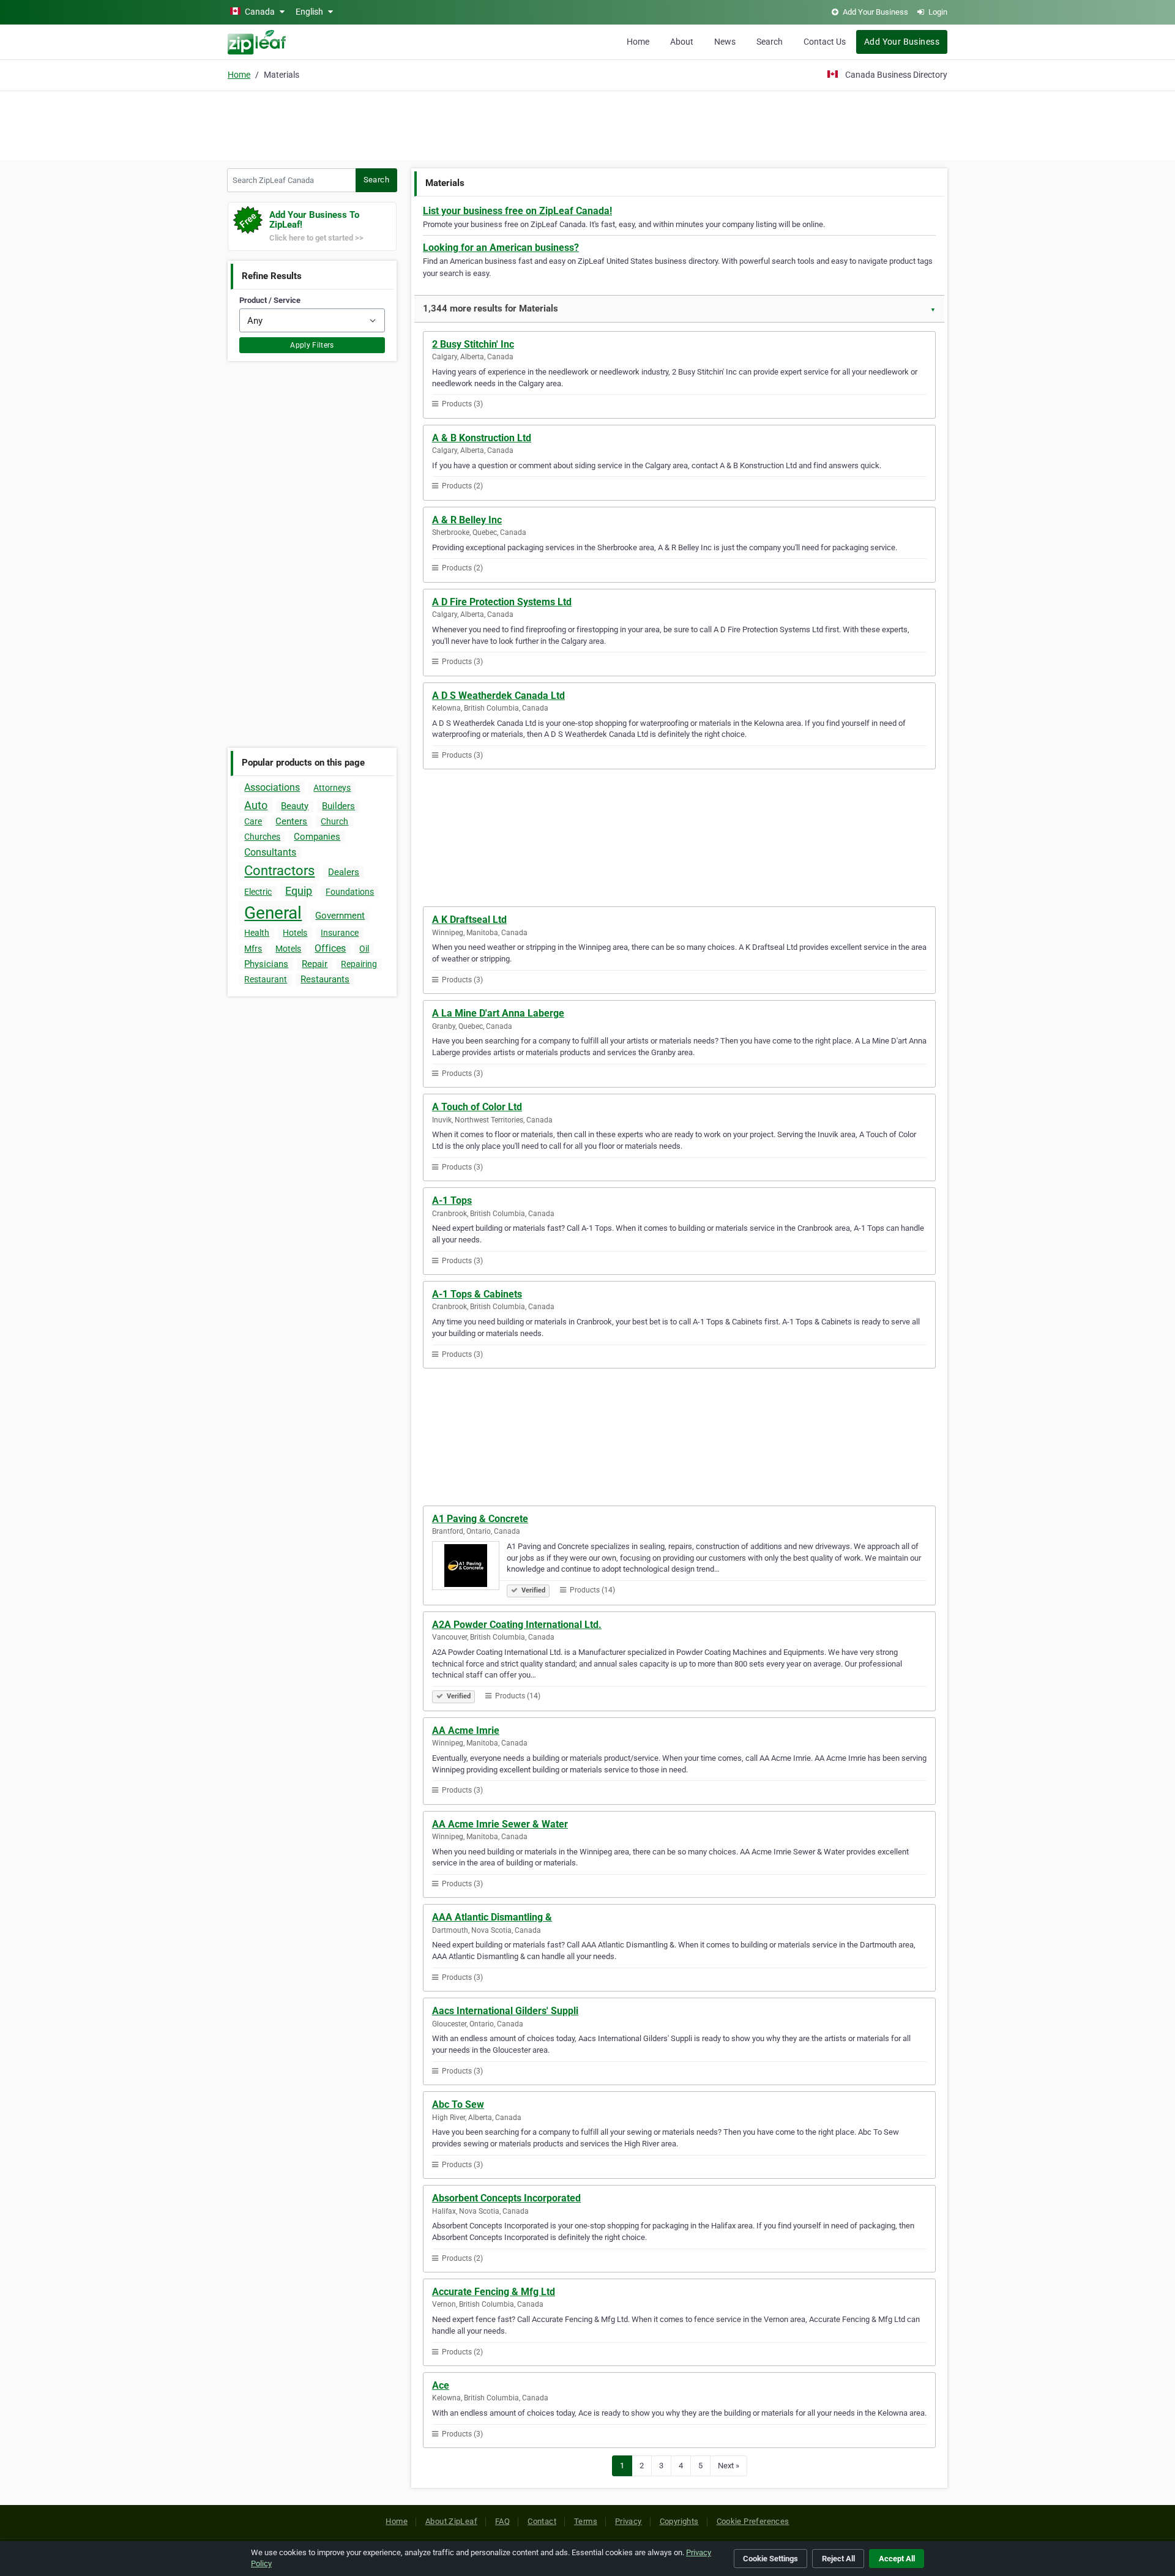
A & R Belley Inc (467, 520)
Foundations (350, 892)
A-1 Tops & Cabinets (477, 1294)
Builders (338, 806)
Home (638, 42)
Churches (262, 837)
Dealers (344, 872)
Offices (330, 948)
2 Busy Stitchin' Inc (473, 344)
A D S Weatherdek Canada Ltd (498, 696)
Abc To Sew (458, 2104)
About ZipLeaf (451, 2521)
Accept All (897, 2559)
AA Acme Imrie (466, 1730)
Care (253, 821)
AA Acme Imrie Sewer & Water (500, 1824)
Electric (258, 892)
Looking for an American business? (501, 248)
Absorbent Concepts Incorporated (506, 2198)
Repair (315, 964)
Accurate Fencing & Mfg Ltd (494, 2292)
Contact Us (825, 42)
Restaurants (325, 979)
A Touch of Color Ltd (477, 1107)
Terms (586, 2521)
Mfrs (253, 949)
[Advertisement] (587, 124)
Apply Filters (312, 345)
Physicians (266, 964)
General (273, 913)
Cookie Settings (770, 2559)
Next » (729, 2466)
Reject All (838, 2559)
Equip (299, 891)
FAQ (502, 2521)
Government (340, 916)
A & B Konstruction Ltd (482, 438)
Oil (364, 949)
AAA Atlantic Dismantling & (492, 1917)
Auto (256, 805)
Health (257, 933)
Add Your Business (902, 42)
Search (770, 42)
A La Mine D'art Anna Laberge (498, 1013)
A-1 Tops (452, 1200)
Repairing (359, 964)
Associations (272, 787)
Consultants (270, 852)
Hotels (295, 933)
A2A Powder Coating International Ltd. (517, 1625)
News (725, 42)
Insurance (340, 933)
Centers (291, 821)
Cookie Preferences (753, 2521)
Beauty (295, 806)
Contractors (279, 871)
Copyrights (679, 2521)
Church (334, 821)
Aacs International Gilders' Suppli (505, 2011)
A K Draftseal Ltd (469, 920)
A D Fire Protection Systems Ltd (502, 602)
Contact (542, 2521)
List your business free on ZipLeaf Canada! (517, 211)
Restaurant (266, 979)
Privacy (629, 2521)
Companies (317, 837)
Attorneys (332, 788)
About (682, 42)
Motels (288, 949)
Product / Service (270, 300)
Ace (441, 2385)
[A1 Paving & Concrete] (469, 1567)
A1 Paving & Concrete (480, 1519)
